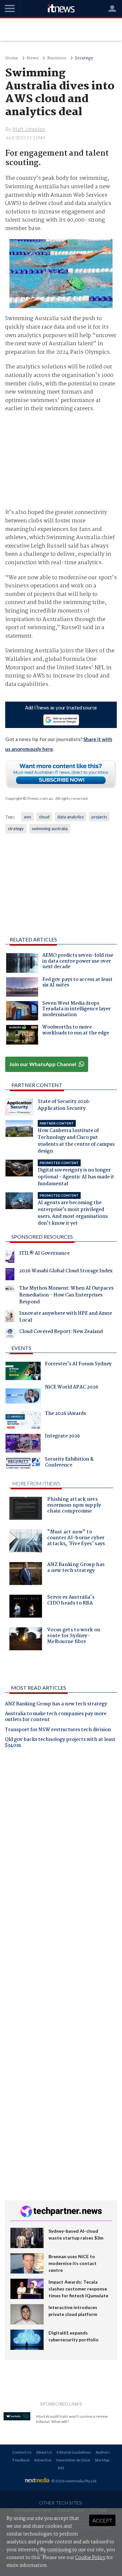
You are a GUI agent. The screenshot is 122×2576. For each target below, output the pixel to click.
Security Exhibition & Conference (69, 1463)
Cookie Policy (90, 2558)
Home (12, 58)
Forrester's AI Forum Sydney (78, 1365)
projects (99, 817)
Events (21, 1348)
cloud (44, 817)
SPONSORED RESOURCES (42, 1237)
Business (57, 58)
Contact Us (22, 2452)
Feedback (21, 2460)
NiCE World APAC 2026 (72, 1388)
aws (27, 817)
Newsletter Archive (73, 2460)
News (33, 58)
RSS (61, 2468)
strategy (16, 829)
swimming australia (50, 829)
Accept (102, 2520)
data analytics (70, 817)
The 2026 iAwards (65, 1414)
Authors (103, 2452)
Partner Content (37, 1085)
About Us (44, 2452)
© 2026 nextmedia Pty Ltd (74, 2481)
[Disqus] (61, 1845)
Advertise (43, 2460)
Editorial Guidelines (74, 2452)
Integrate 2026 (62, 1437)
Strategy (84, 58)
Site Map (102, 2460)
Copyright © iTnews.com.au (29, 798)
